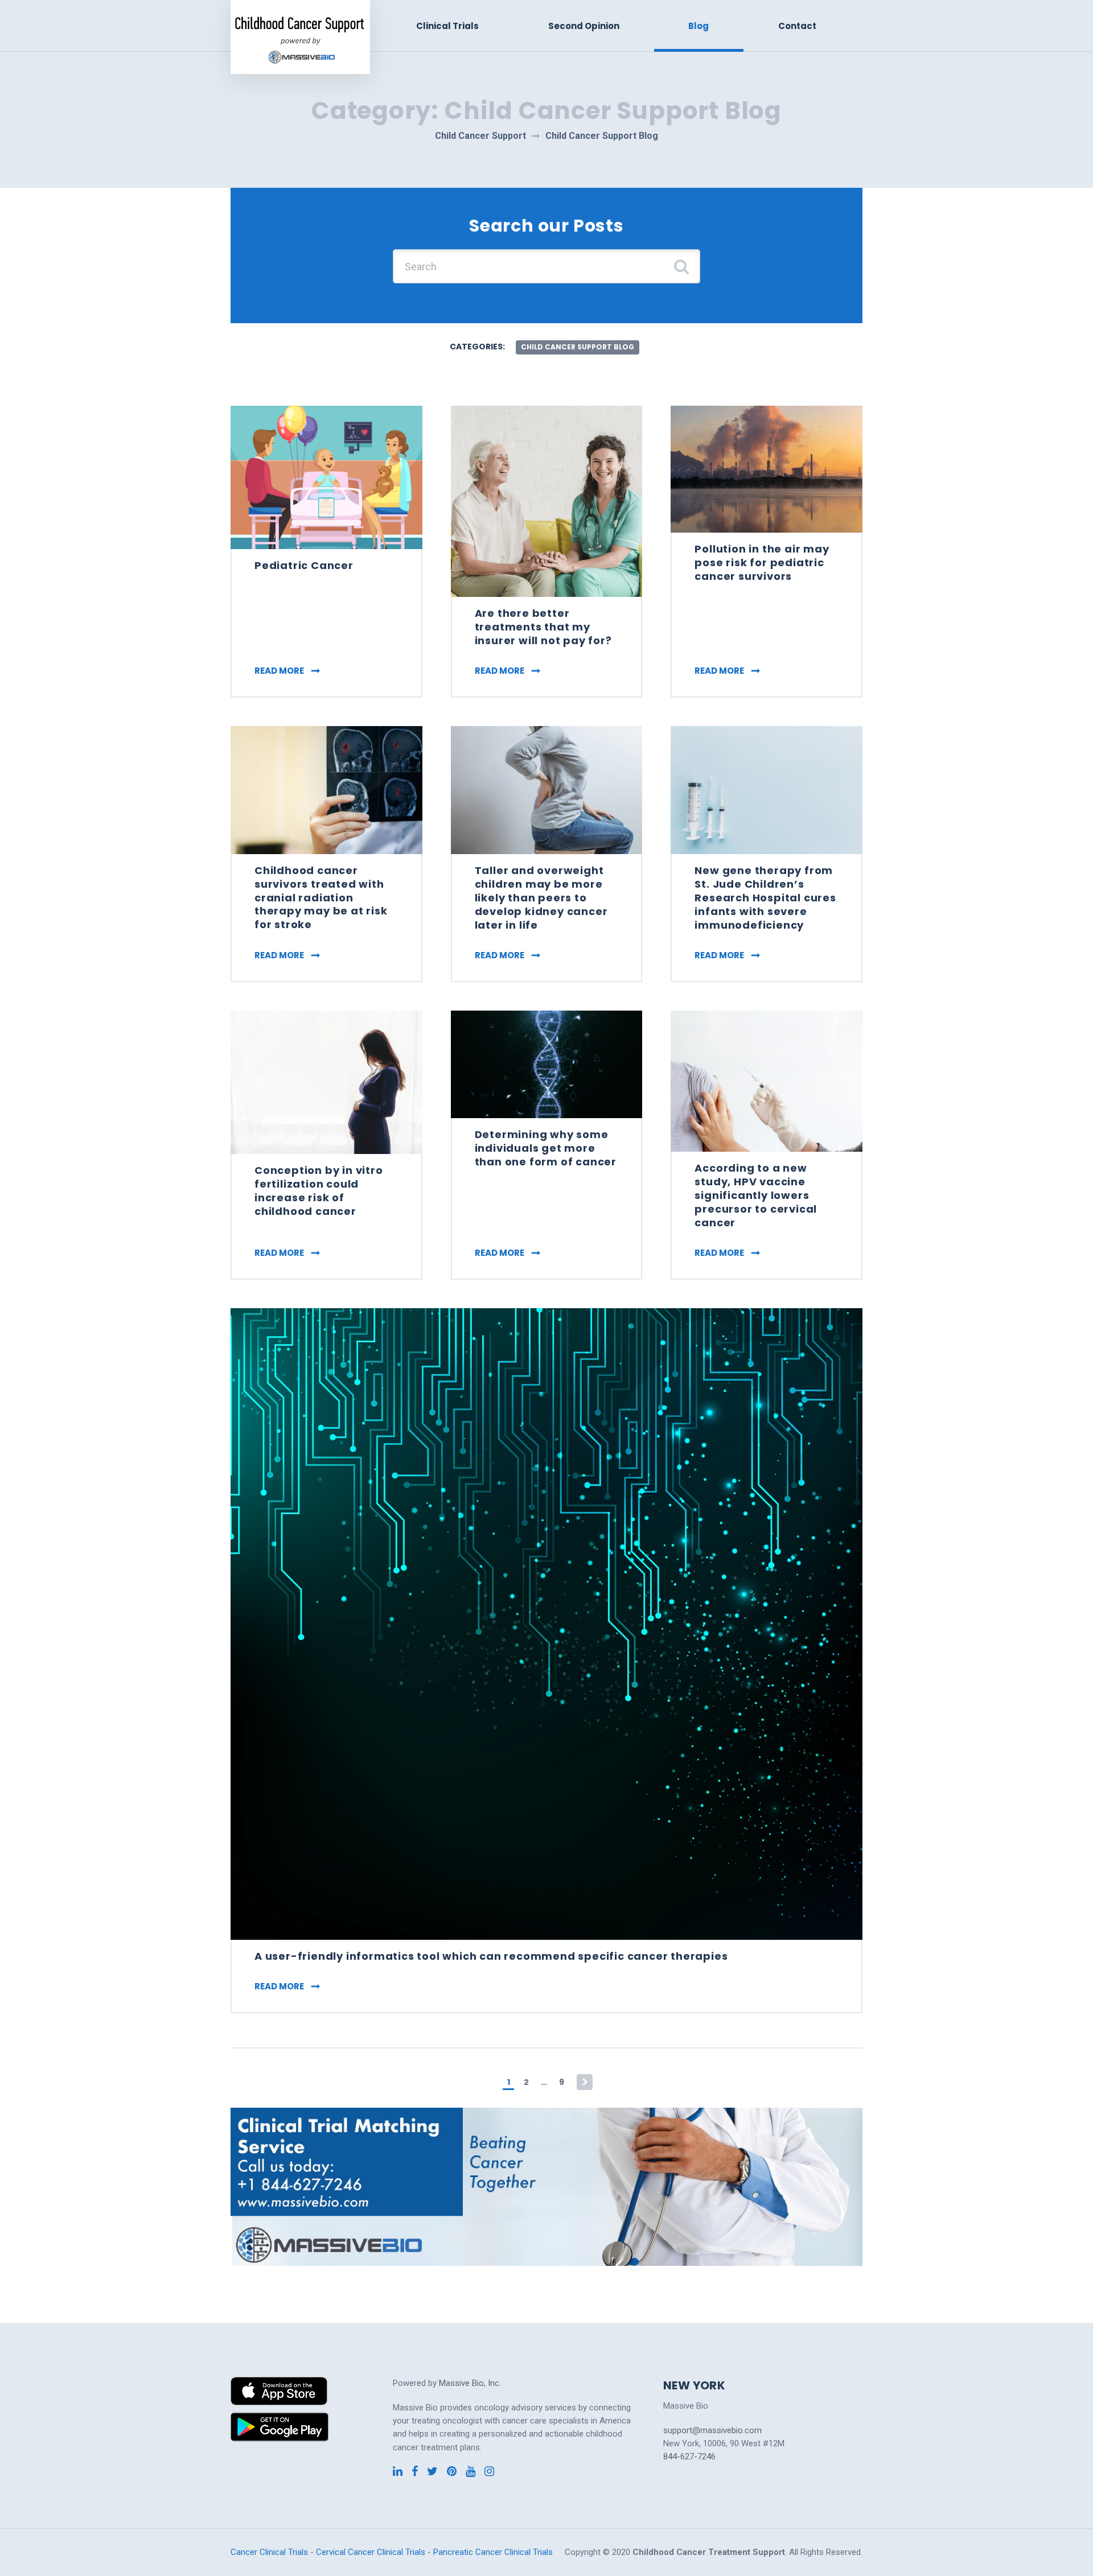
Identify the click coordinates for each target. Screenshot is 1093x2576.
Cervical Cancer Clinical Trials (371, 2552)
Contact (797, 26)
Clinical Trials (447, 26)
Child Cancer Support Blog (578, 347)
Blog (698, 26)
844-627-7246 (689, 2457)
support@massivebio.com (712, 2430)
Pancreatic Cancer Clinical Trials (493, 2552)
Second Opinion (584, 26)
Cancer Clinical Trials (269, 2552)
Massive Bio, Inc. (470, 2383)
